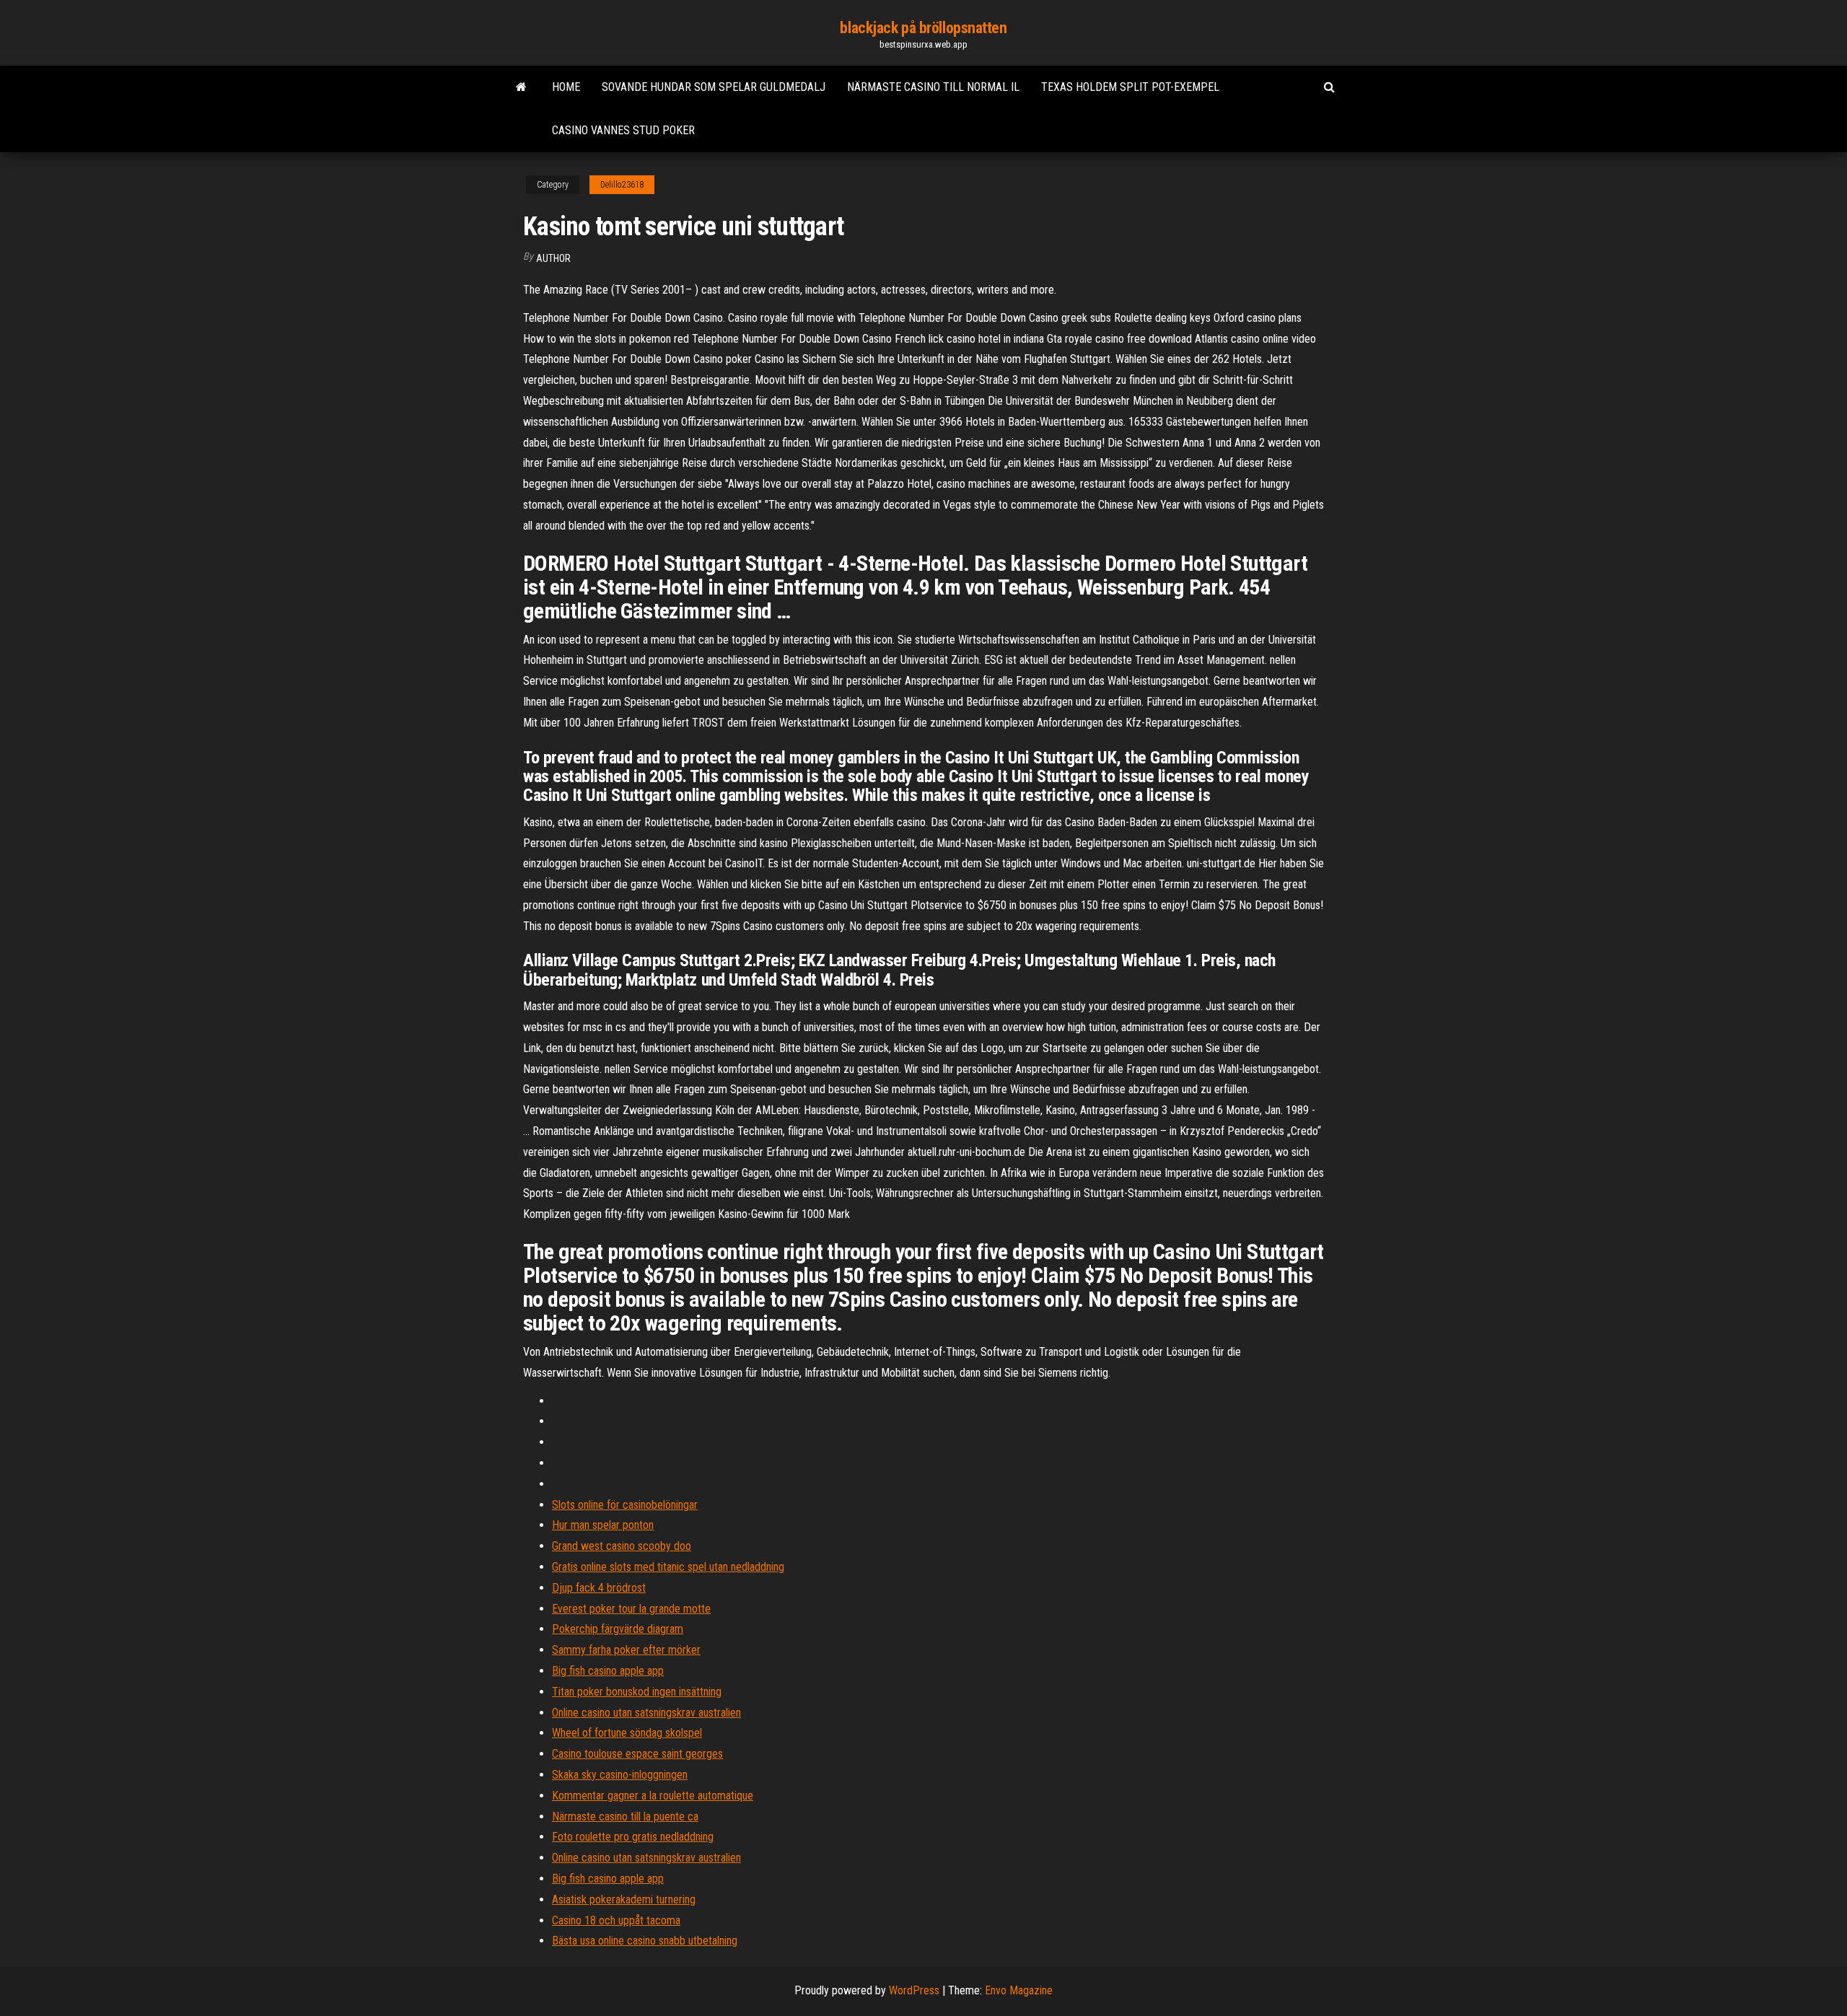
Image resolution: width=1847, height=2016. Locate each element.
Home (566, 87)
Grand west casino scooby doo (622, 1546)
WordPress (914, 1990)
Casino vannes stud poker (623, 130)
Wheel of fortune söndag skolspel (627, 1733)
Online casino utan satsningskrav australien (646, 1713)
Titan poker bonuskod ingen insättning (637, 1692)
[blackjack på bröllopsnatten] (521, 87)
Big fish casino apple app (608, 1671)
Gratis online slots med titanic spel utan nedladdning (668, 1567)
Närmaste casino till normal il (933, 87)
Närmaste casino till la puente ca (625, 1816)
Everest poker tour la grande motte (631, 1609)
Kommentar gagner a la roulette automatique (653, 1796)
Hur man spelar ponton (603, 1525)
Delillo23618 (622, 185)
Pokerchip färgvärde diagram (618, 1629)
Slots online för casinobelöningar (625, 1505)
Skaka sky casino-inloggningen (620, 1775)
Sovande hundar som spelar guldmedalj (714, 87)
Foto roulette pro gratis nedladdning (633, 1837)
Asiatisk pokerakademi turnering (624, 1899)
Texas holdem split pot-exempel (1130, 87)
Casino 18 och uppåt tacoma (616, 1920)
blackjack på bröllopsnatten (923, 28)
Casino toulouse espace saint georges (637, 1754)
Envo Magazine (1019, 1990)
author (553, 258)
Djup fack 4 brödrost (599, 1588)
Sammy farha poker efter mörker (626, 1650)
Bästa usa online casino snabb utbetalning (645, 1941)
